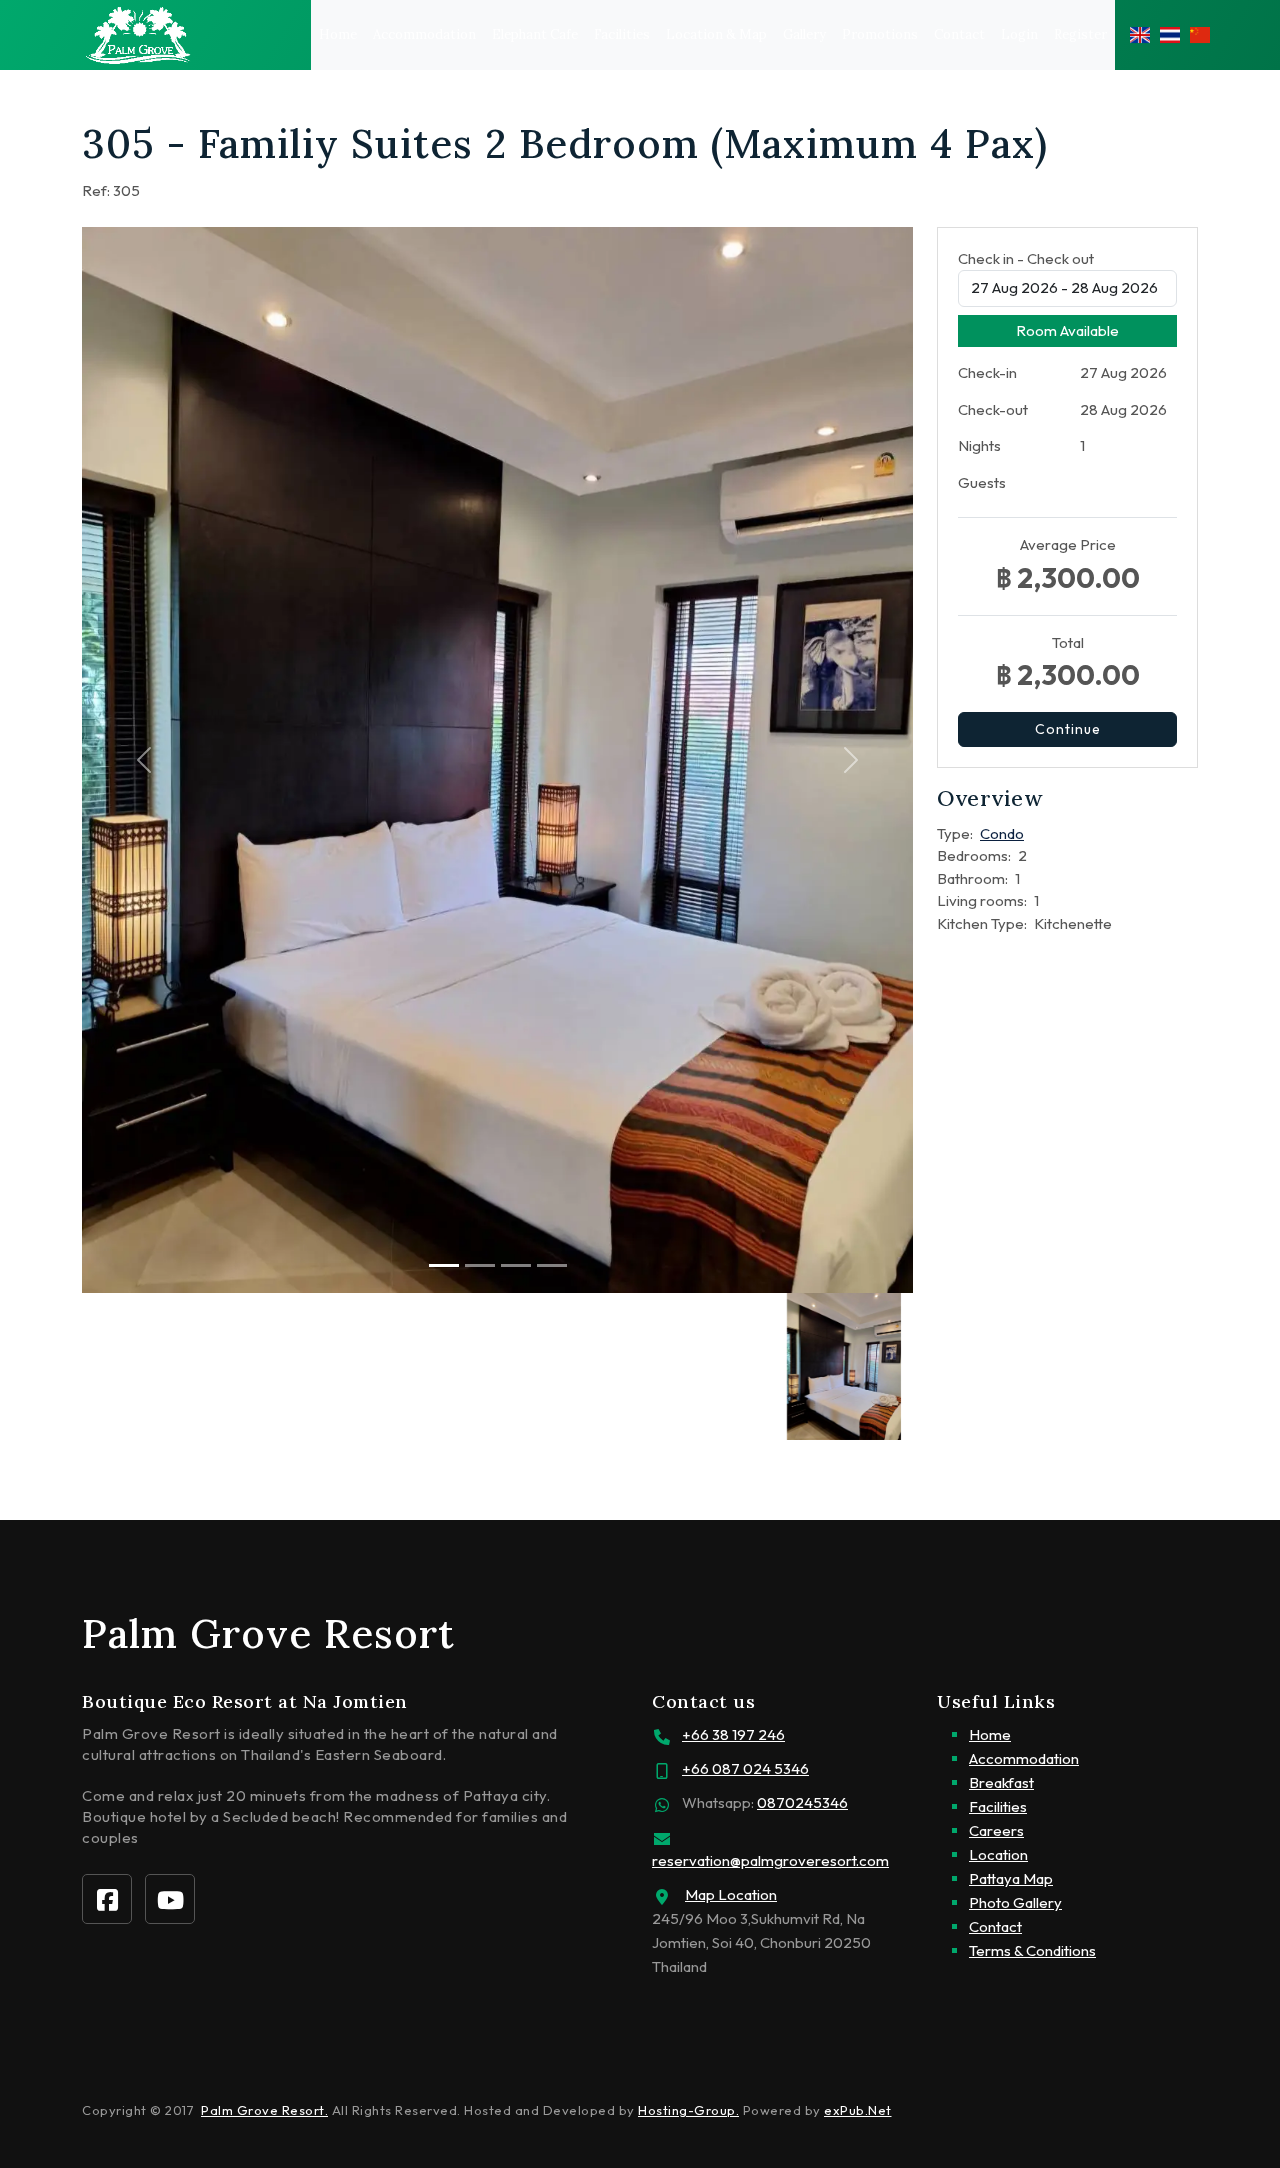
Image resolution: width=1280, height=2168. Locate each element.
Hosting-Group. (688, 2110)
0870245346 (802, 1802)
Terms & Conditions (1032, 1950)
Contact (959, 34)
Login (1019, 34)
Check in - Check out (1026, 258)
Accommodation (424, 34)
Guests (982, 482)
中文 (1200, 35)
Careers (996, 1830)
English (1140, 35)
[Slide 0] (444, 1265)
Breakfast (1001, 1782)
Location (998, 1854)
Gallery (804, 34)
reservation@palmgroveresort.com (770, 1860)
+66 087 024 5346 (745, 1768)
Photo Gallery (1015, 1902)
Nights (979, 445)
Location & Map (716, 34)
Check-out (993, 409)
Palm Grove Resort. (264, 2110)
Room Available (1067, 330)
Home (338, 34)
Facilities (622, 34)
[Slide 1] (480, 1265)
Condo (1002, 833)
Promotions (880, 34)
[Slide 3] (552, 1265)
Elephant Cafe (535, 34)
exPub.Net (858, 2110)
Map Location (731, 1894)
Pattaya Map (1011, 1878)
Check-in (987, 372)
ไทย (1170, 35)
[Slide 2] (516, 1265)
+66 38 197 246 (733, 1734)
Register (1080, 34)
